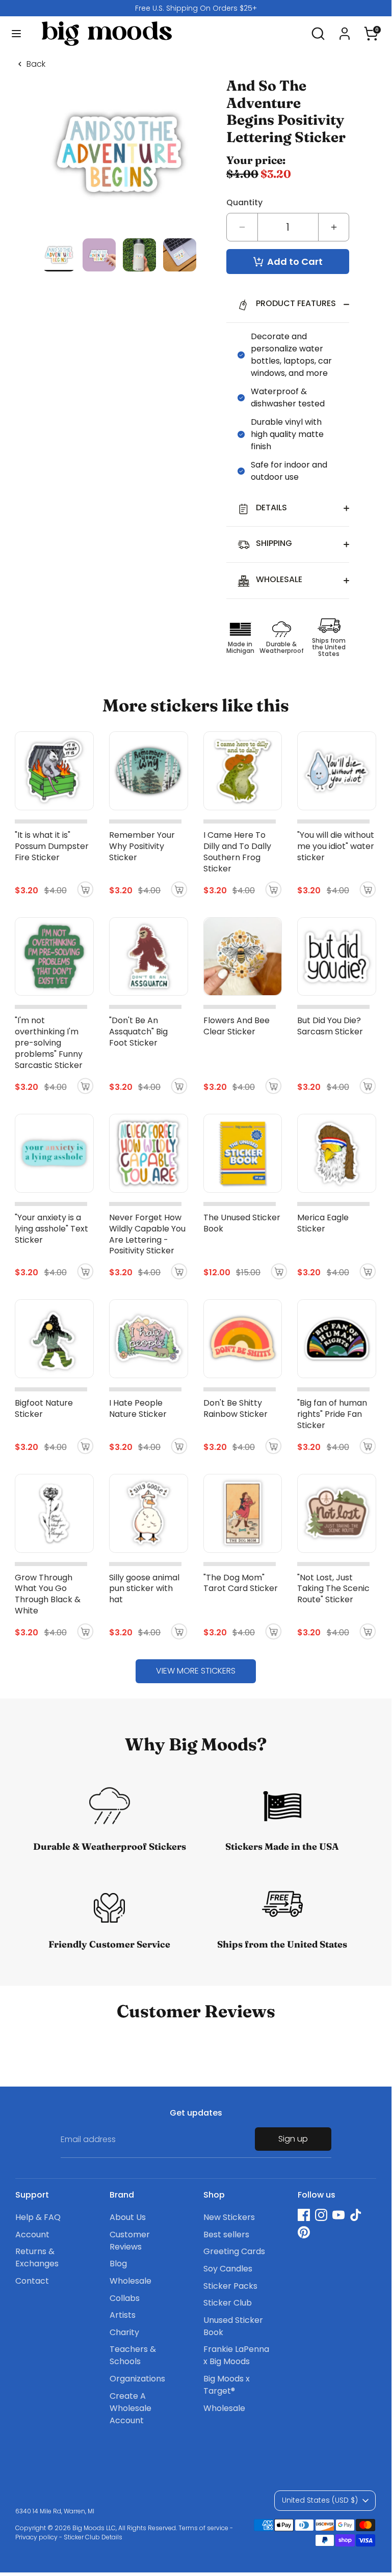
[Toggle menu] (16, 34)
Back (36, 64)
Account (32, 2235)
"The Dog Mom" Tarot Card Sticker (241, 1583)
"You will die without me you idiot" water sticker (336, 846)
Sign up (293, 2139)
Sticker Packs (230, 2286)
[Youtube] (338, 2215)
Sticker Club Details (93, 2537)
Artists (123, 2315)
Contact (32, 2281)
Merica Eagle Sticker (323, 1223)
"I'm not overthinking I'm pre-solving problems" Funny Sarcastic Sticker (49, 1043)
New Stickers (229, 2217)
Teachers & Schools (133, 2355)
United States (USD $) (320, 2500)
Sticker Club (228, 2303)
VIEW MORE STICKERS (196, 1671)
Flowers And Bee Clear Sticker (237, 1026)
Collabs (125, 2298)
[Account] (345, 29)
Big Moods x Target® (227, 2385)
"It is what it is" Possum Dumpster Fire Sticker (52, 846)
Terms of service (203, 2528)
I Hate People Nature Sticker (138, 1408)
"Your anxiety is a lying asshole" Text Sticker (51, 1229)
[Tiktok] (356, 2215)
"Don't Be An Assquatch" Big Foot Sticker (138, 1032)
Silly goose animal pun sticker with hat (144, 1589)
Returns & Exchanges (37, 2257)
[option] (196, 8)
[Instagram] (321, 2215)
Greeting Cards (234, 2251)
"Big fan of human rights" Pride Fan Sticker (332, 1414)
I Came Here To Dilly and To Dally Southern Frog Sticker (237, 852)
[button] (371, 29)
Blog (118, 2264)
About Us (128, 2217)
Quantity (244, 202)
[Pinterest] (304, 2232)
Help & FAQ (38, 2217)
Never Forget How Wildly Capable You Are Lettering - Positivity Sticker (147, 1234)
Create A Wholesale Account (130, 2408)
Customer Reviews (130, 2241)
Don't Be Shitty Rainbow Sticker (236, 1408)
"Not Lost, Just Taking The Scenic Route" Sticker (333, 1589)
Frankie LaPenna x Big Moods (236, 2355)
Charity (124, 2332)
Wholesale (130, 2281)
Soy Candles (228, 2269)
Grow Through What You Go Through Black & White (48, 1594)
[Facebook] (304, 2215)
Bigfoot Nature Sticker (44, 1408)
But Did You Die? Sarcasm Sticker (330, 1026)
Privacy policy (36, 2537)
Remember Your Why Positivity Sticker (142, 846)
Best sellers (226, 2235)
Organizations (137, 2379)
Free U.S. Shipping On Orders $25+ (196, 8)
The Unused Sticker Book (242, 1223)
